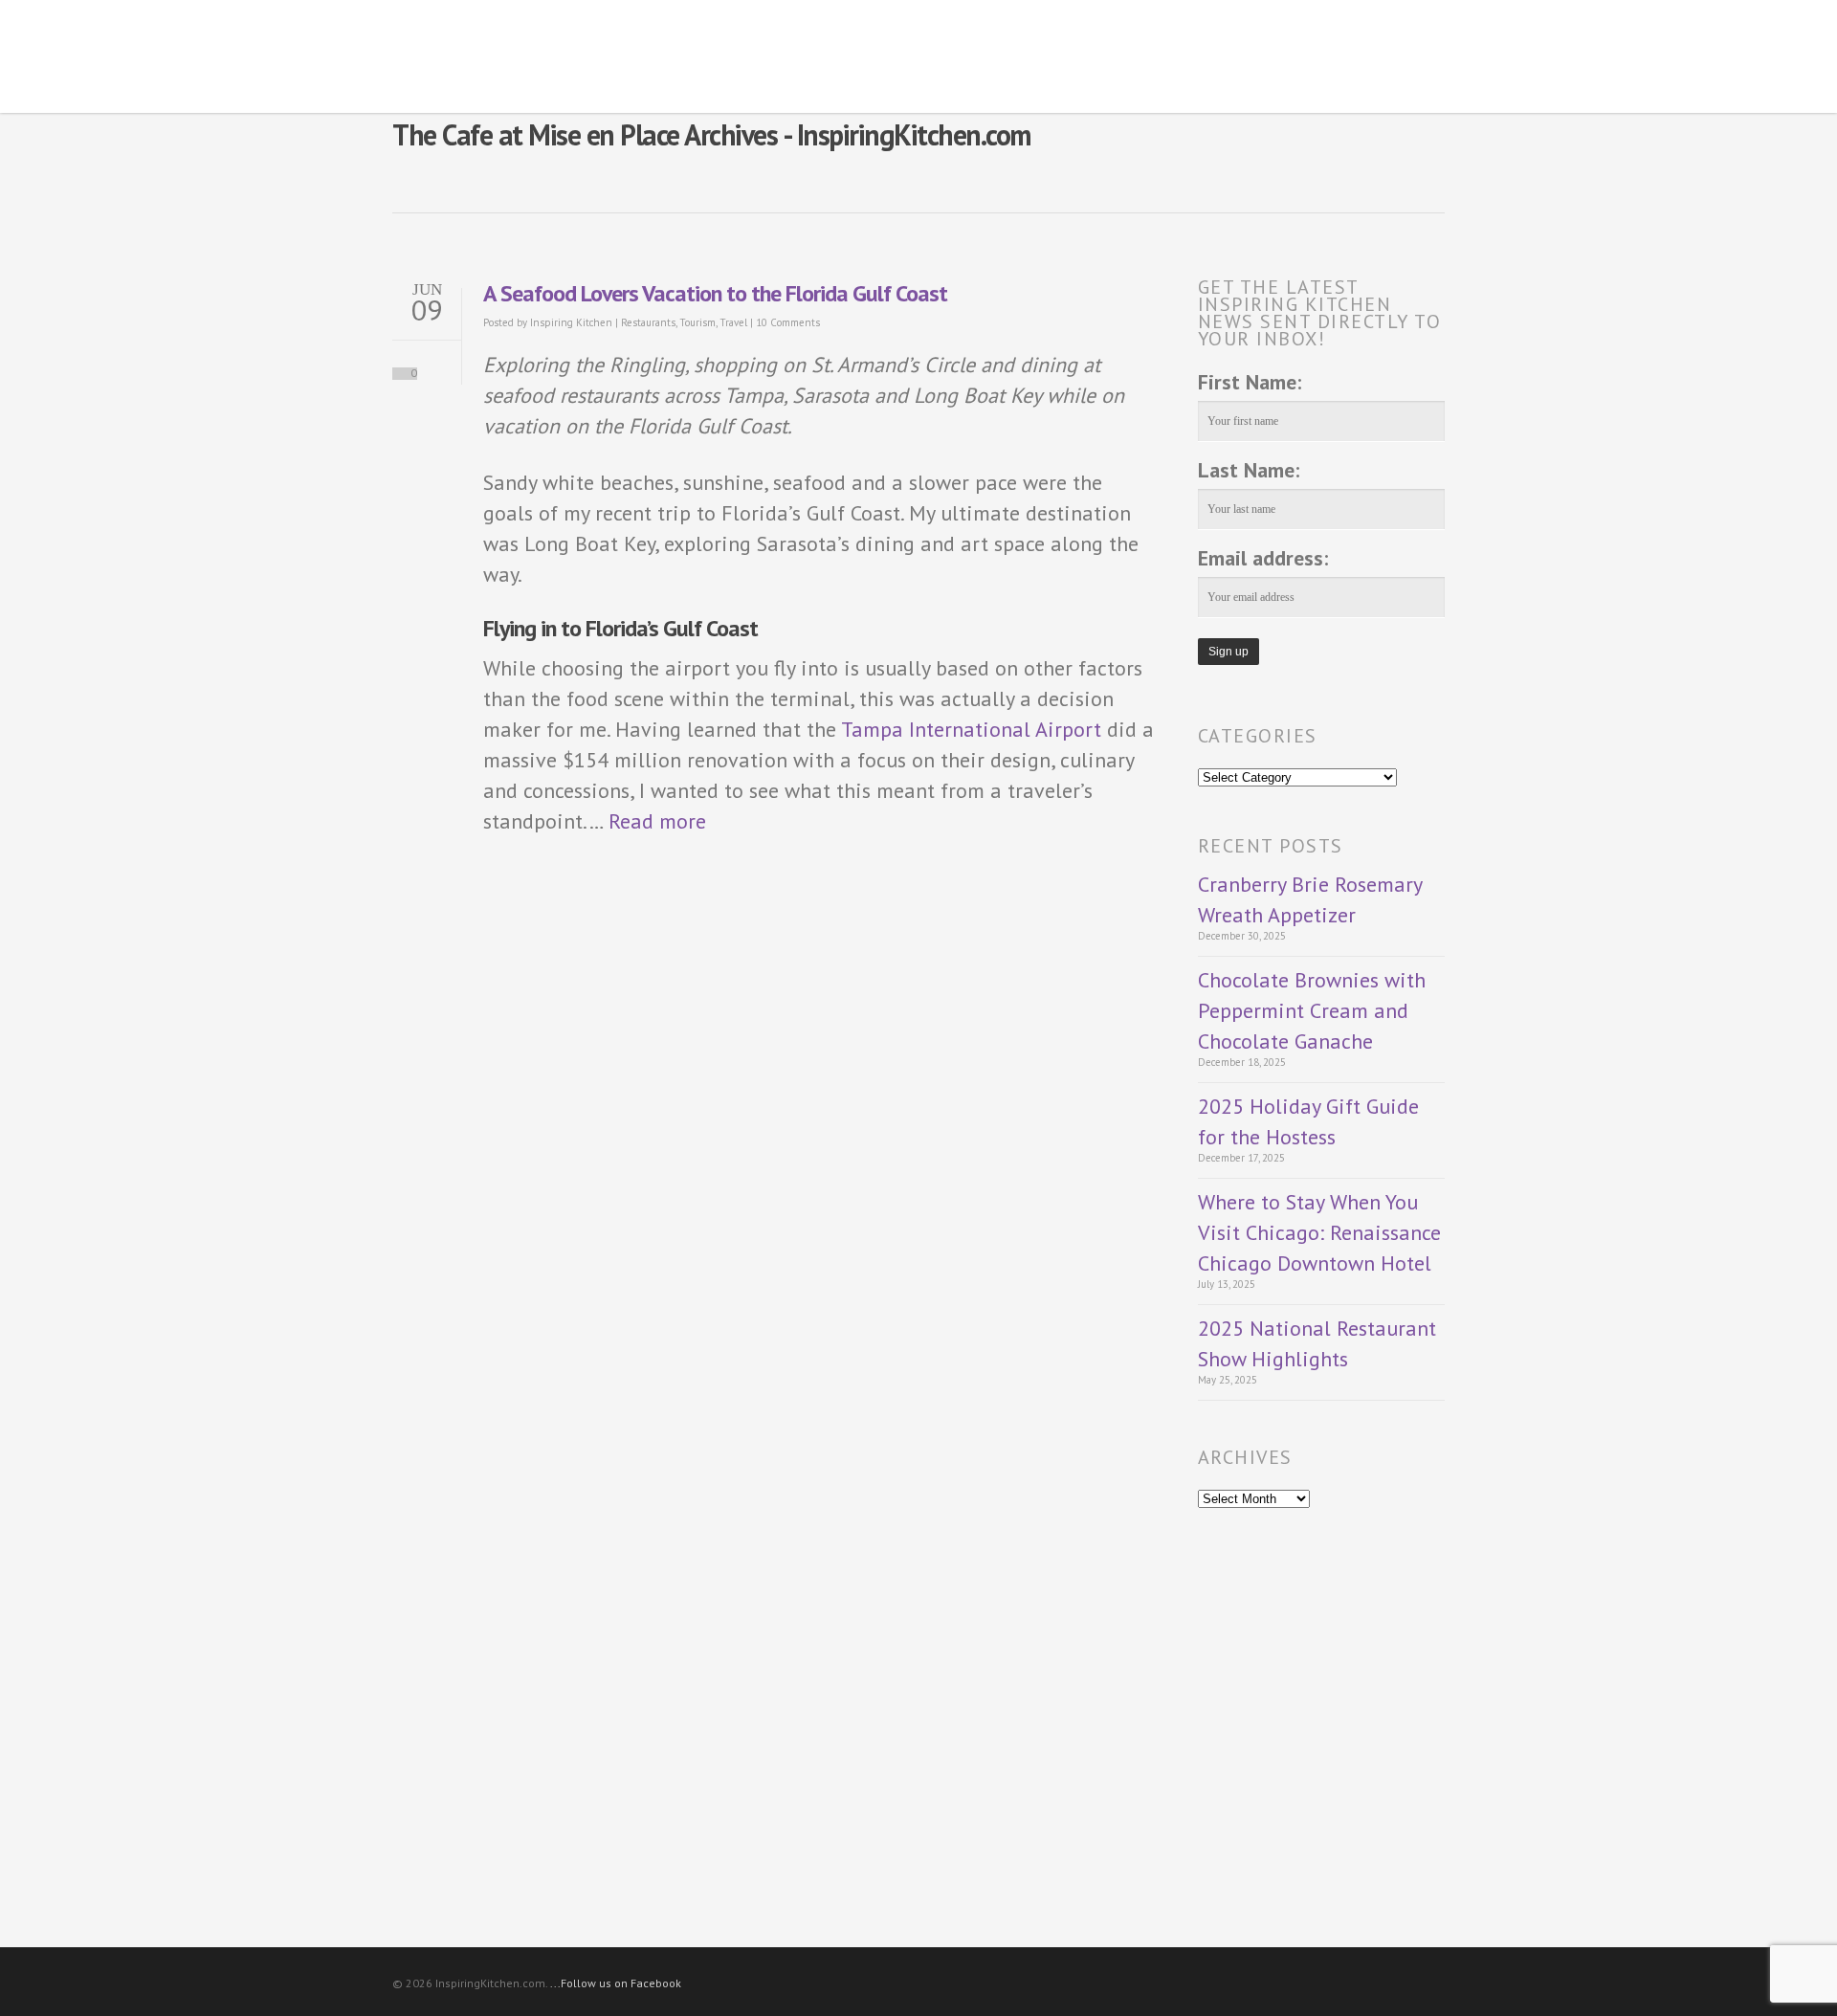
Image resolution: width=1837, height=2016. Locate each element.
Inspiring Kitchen (571, 322)
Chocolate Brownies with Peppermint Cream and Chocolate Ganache (1312, 1010)
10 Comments (788, 322)
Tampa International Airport (971, 729)
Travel (733, 322)
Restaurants (648, 322)
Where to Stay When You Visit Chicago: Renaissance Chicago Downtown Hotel (1319, 1232)
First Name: (1250, 382)
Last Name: (1249, 470)
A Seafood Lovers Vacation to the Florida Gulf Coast (715, 293)
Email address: (1263, 558)
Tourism (697, 322)
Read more (657, 821)
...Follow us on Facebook (616, 1983)
